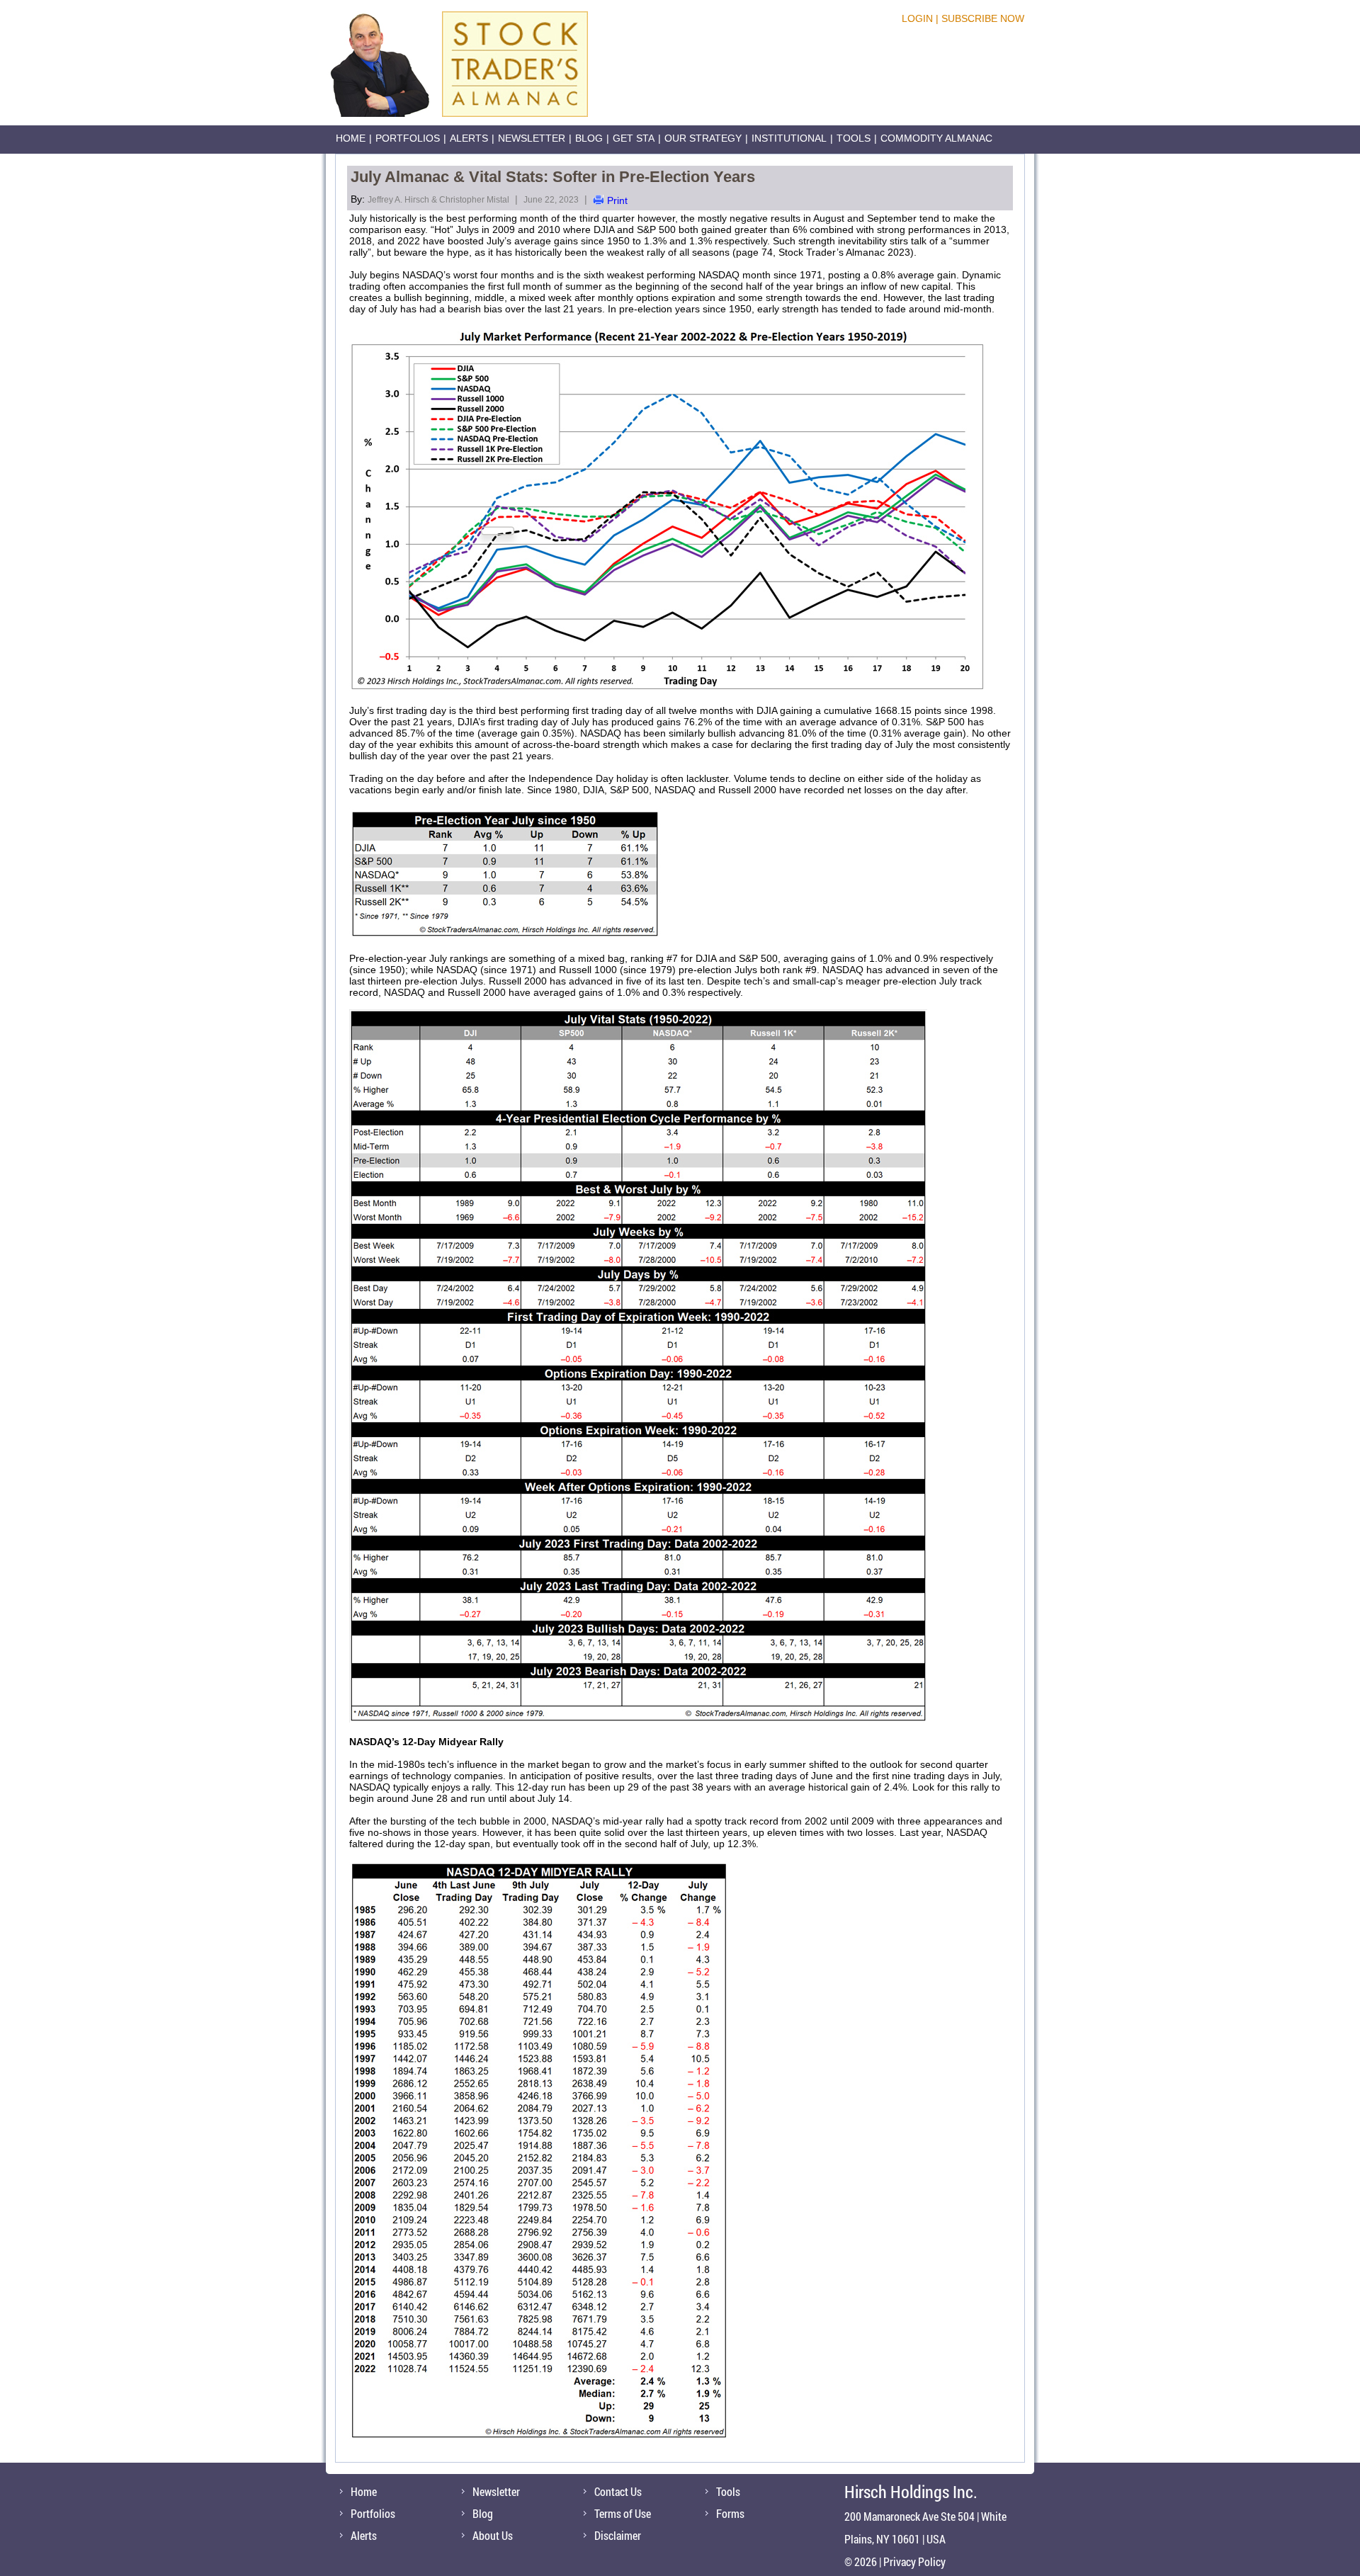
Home (351, 138)
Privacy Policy (914, 2561)
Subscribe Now (983, 18)
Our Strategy (703, 138)
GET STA (634, 138)
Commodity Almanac (936, 138)
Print (617, 200)
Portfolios (408, 138)
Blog (589, 138)
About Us (493, 2535)
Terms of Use (623, 2513)
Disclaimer (618, 2535)
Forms (730, 2513)
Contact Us (618, 2491)
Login (917, 18)
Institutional (789, 138)
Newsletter (532, 138)
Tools (854, 138)
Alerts (469, 138)
